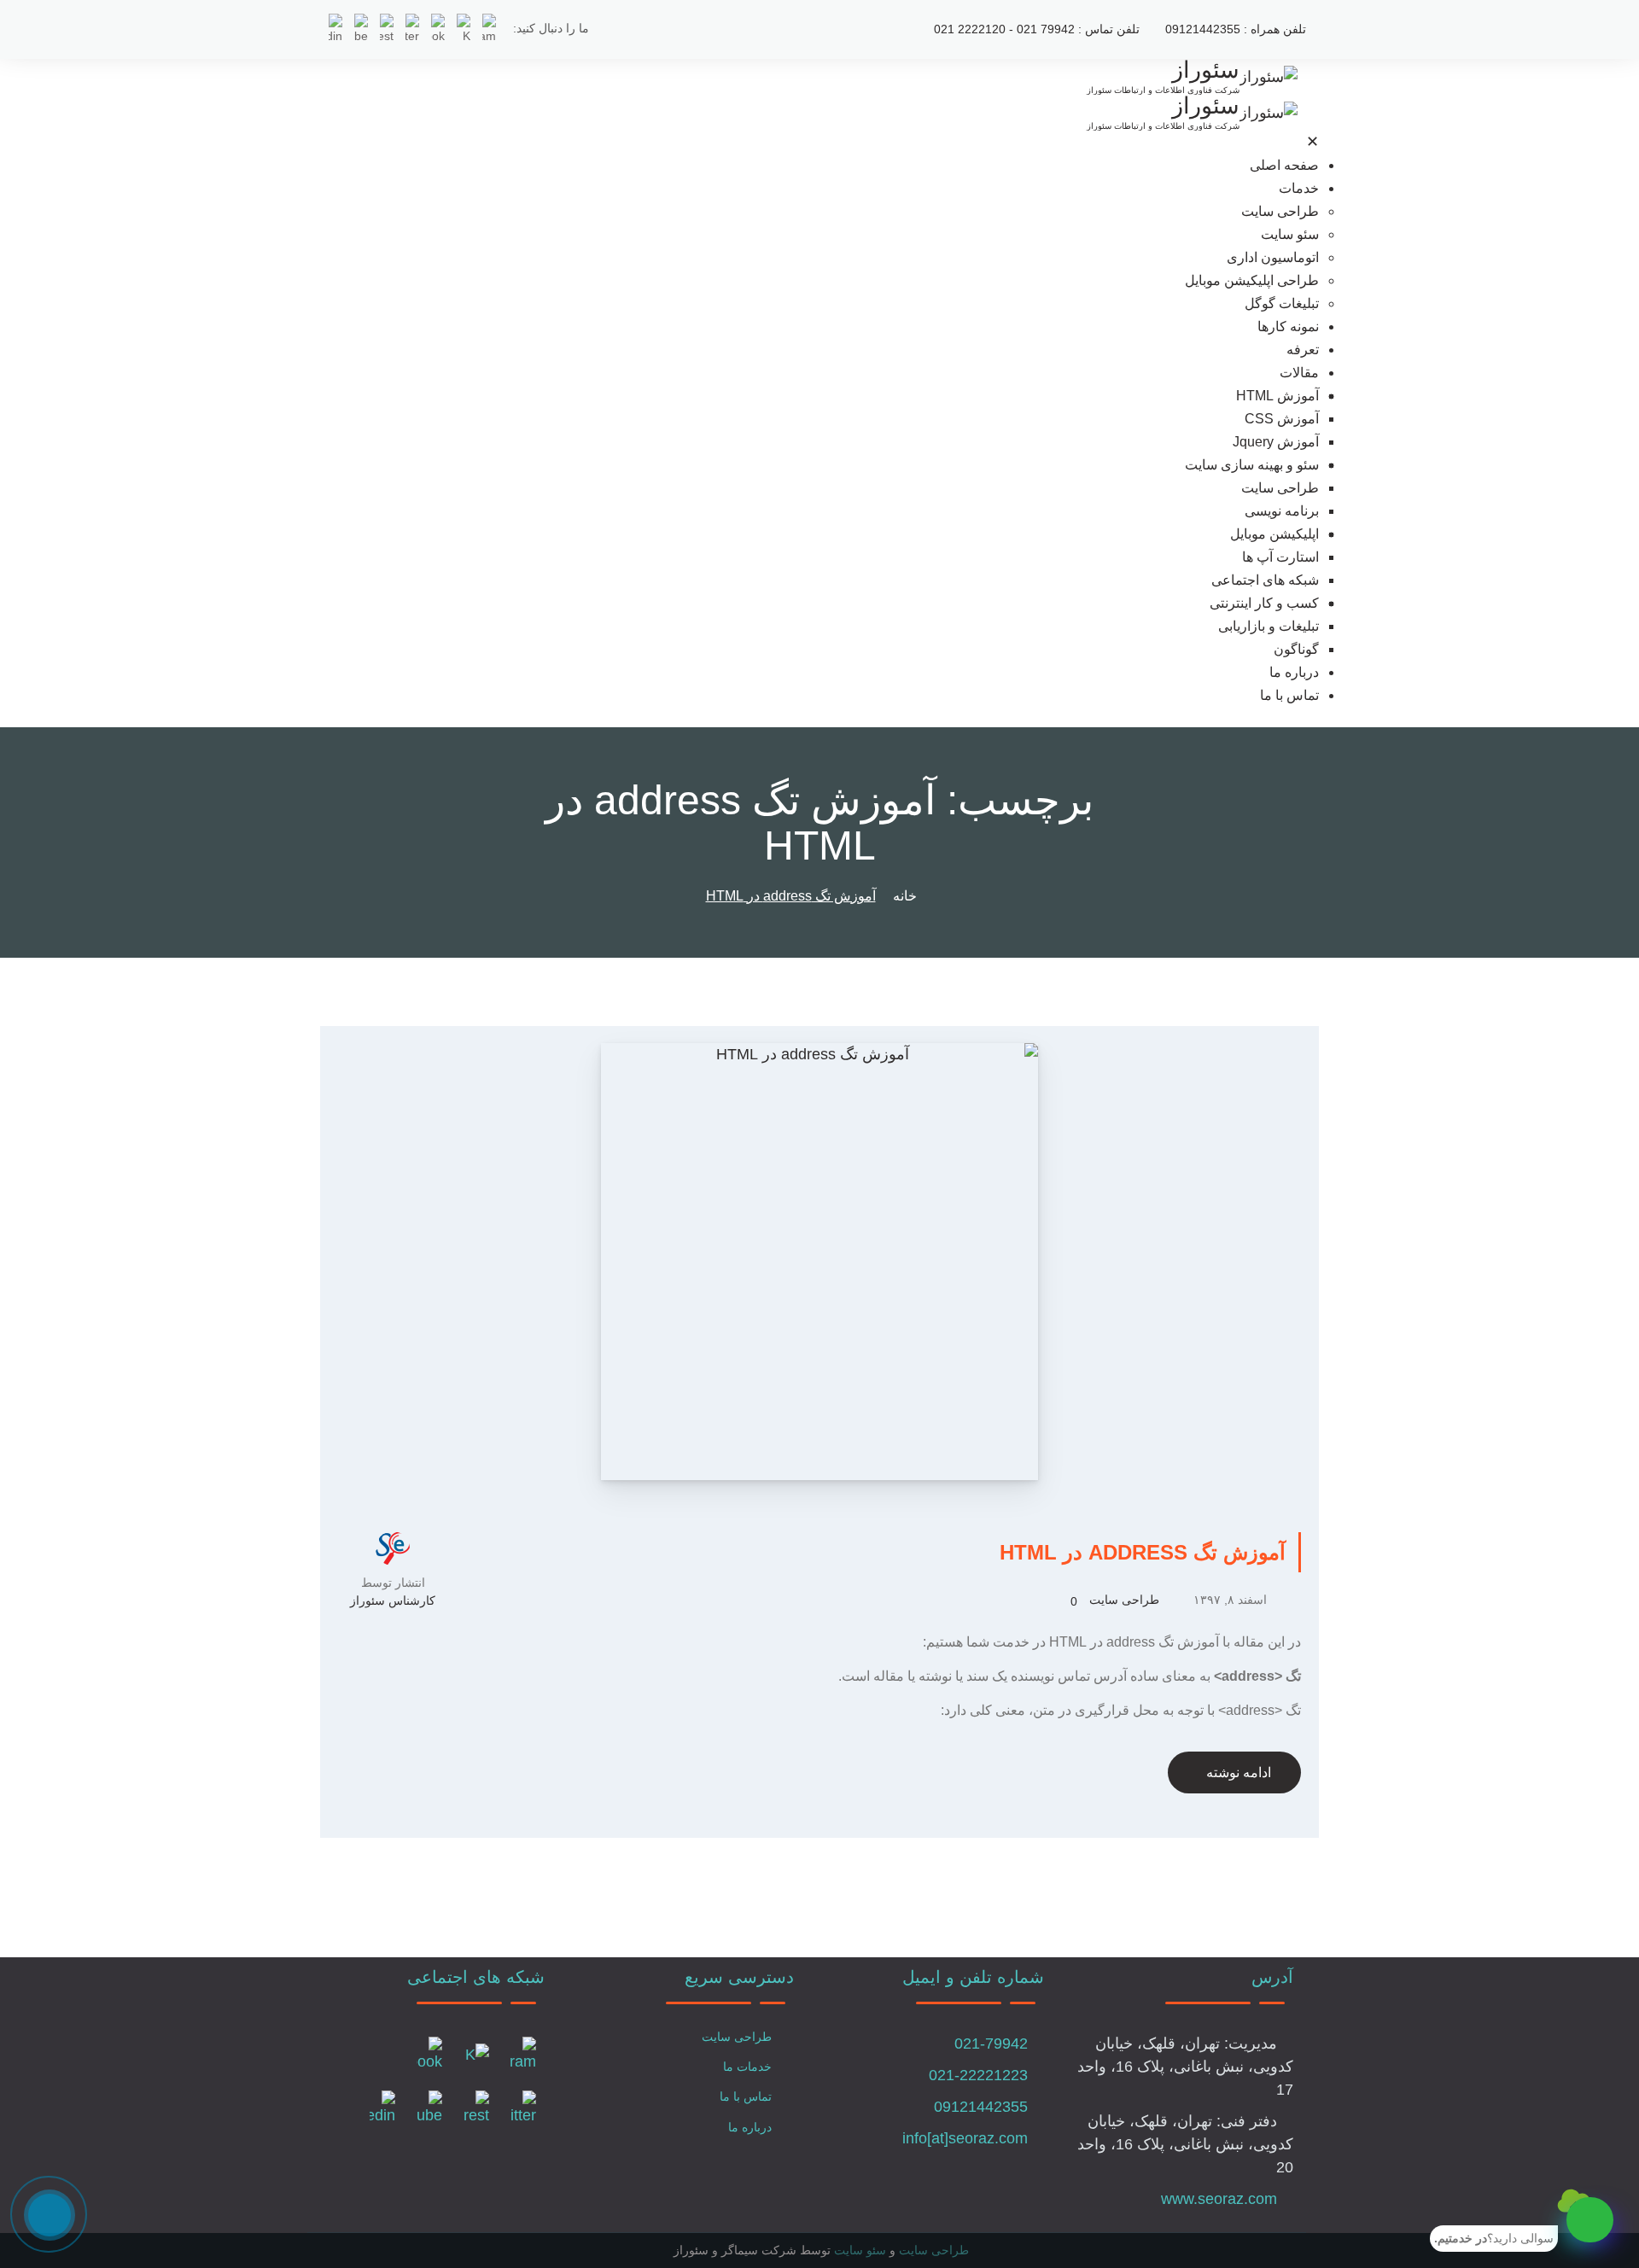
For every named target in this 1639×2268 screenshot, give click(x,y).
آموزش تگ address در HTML (1143, 1552)
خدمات (1299, 188)
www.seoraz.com (1219, 2199)
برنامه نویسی (1282, 511)
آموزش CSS (1282, 419)
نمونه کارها (1288, 326)
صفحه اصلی (1284, 165)
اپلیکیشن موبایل (1274, 534)
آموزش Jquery (1276, 442)
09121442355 (981, 2107)
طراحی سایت (1280, 211)
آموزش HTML (1277, 396)
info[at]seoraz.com (965, 2138)
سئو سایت (1290, 234)
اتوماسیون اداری (1273, 257)
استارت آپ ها (1280, 557)
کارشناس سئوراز (393, 1600)
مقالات (1299, 373)
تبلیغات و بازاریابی (1269, 626)
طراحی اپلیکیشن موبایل (1252, 280)
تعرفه (1303, 350)
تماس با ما (1289, 695)
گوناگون (1296, 649)
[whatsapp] (1590, 2220)
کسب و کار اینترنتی (1264, 603)
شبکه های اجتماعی (1265, 580)
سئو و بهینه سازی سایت (1252, 465)
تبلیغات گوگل (1282, 303)
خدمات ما (747, 2067)
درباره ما (1294, 672)
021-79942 (991, 2044)
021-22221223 (978, 2075)
